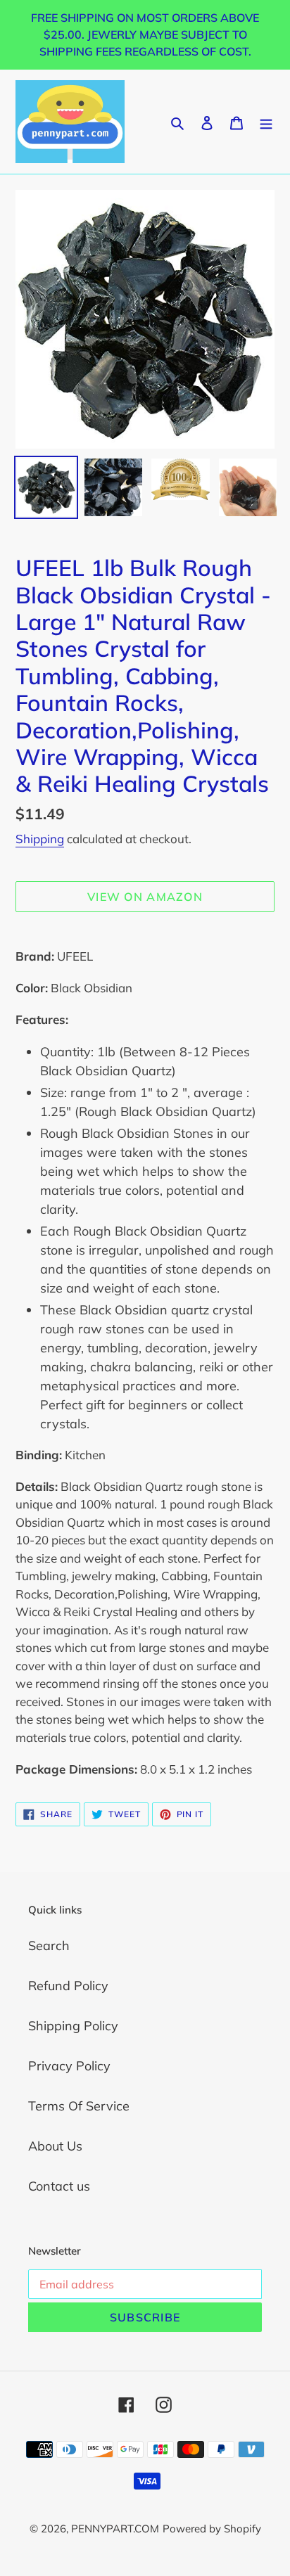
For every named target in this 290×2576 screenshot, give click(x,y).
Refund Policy (68, 1986)
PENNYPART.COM (115, 2529)
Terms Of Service (79, 2106)
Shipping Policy (73, 2026)
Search (49, 1946)
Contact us (59, 2186)
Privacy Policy (69, 2066)
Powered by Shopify (212, 2529)
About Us (55, 2146)
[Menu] (266, 121)
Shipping (40, 839)
